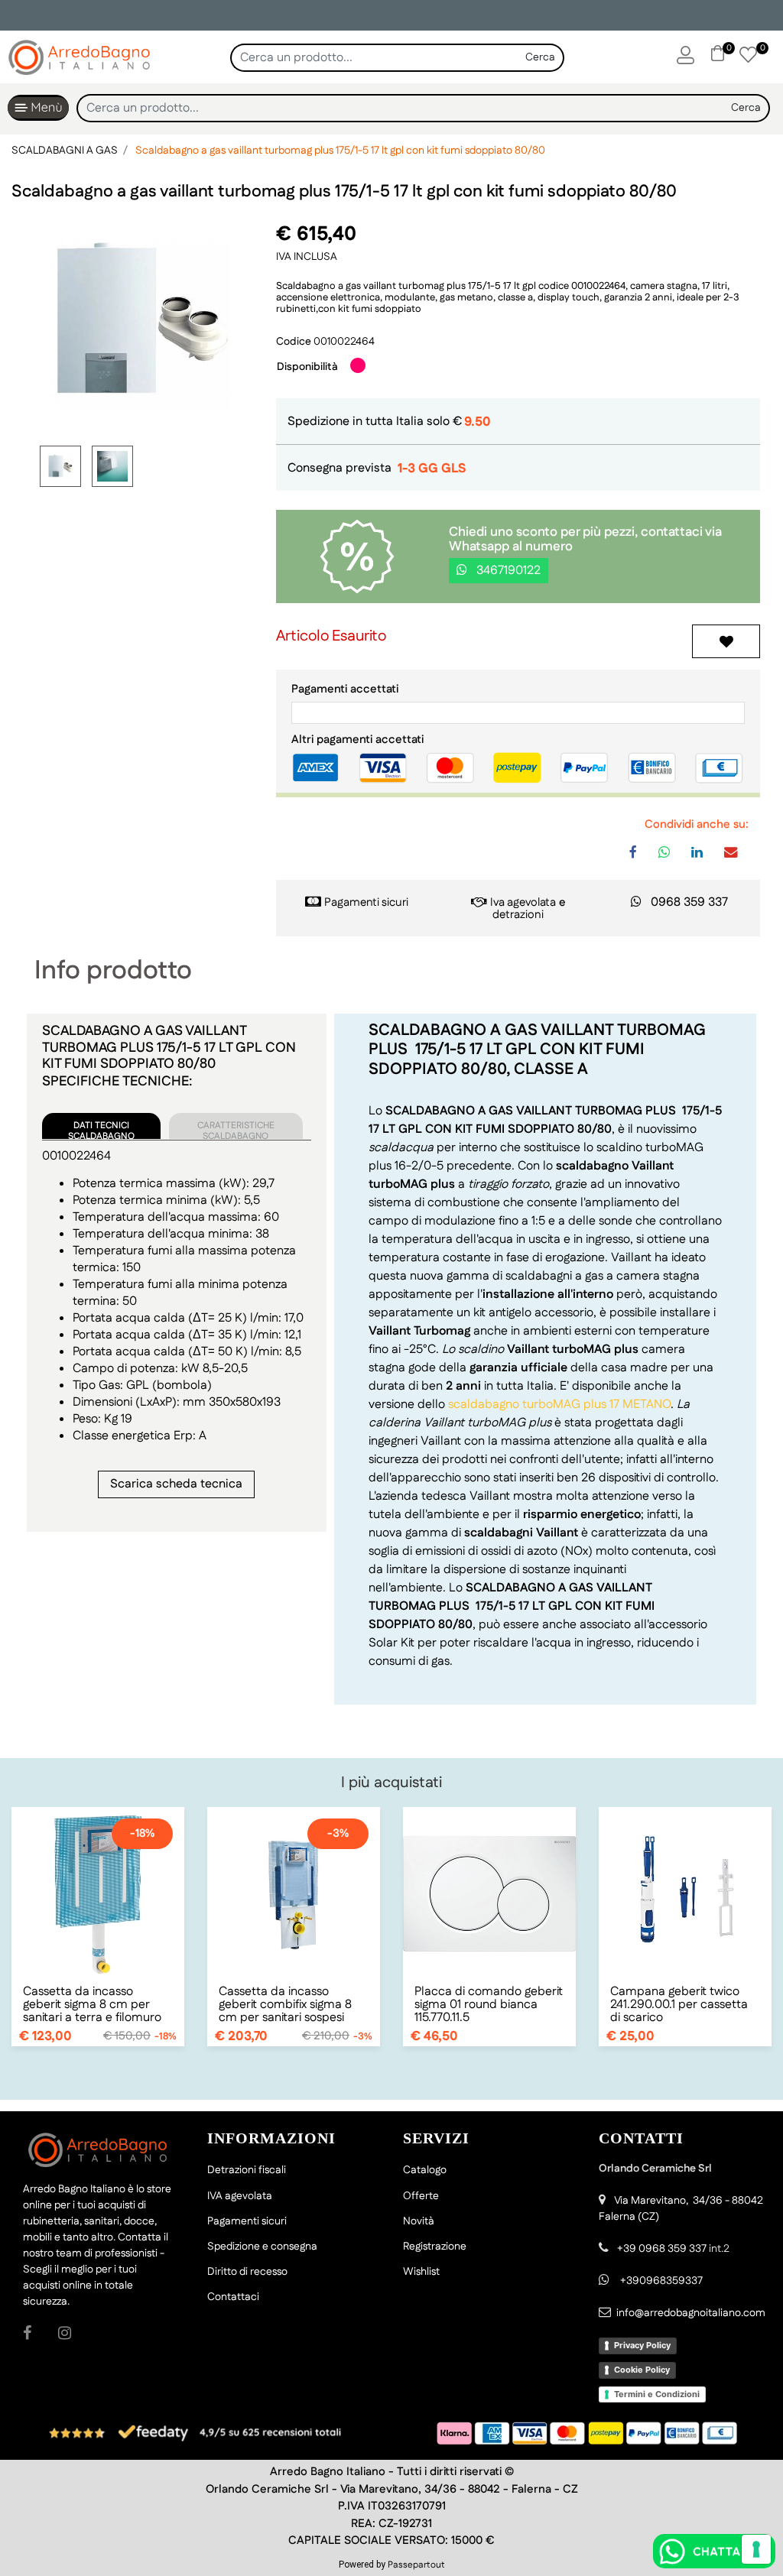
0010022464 (344, 342)
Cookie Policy (642, 2370)
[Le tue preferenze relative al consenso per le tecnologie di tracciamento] (756, 2549)
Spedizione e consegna (262, 2247)
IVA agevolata (240, 2196)
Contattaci (233, 2297)
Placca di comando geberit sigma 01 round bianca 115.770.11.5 (489, 2005)
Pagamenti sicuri (366, 902)
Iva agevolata (523, 902)
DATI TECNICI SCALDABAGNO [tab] (101, 1129)
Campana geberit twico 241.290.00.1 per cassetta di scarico (679, 2005)
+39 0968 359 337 (662, 2249)
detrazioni (518, 915)
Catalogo (425, 2170)
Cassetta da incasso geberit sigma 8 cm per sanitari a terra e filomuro (92, 2005)
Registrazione (435, 2247)
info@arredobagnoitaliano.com (691, 2313)
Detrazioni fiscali (247, 2170)
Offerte (421, 2196)
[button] (541, 58)
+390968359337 (660, 2281)
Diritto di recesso (247, 2272)
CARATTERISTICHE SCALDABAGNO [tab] (236, 1129)
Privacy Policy (642, 2345)
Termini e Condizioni (657, 2394)
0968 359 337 (689, 902)
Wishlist (421, 2272)
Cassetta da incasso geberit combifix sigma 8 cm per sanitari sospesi (285, 2005)
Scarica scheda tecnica (176, 1484)
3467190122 (507, 571)
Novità (419, 2221)
